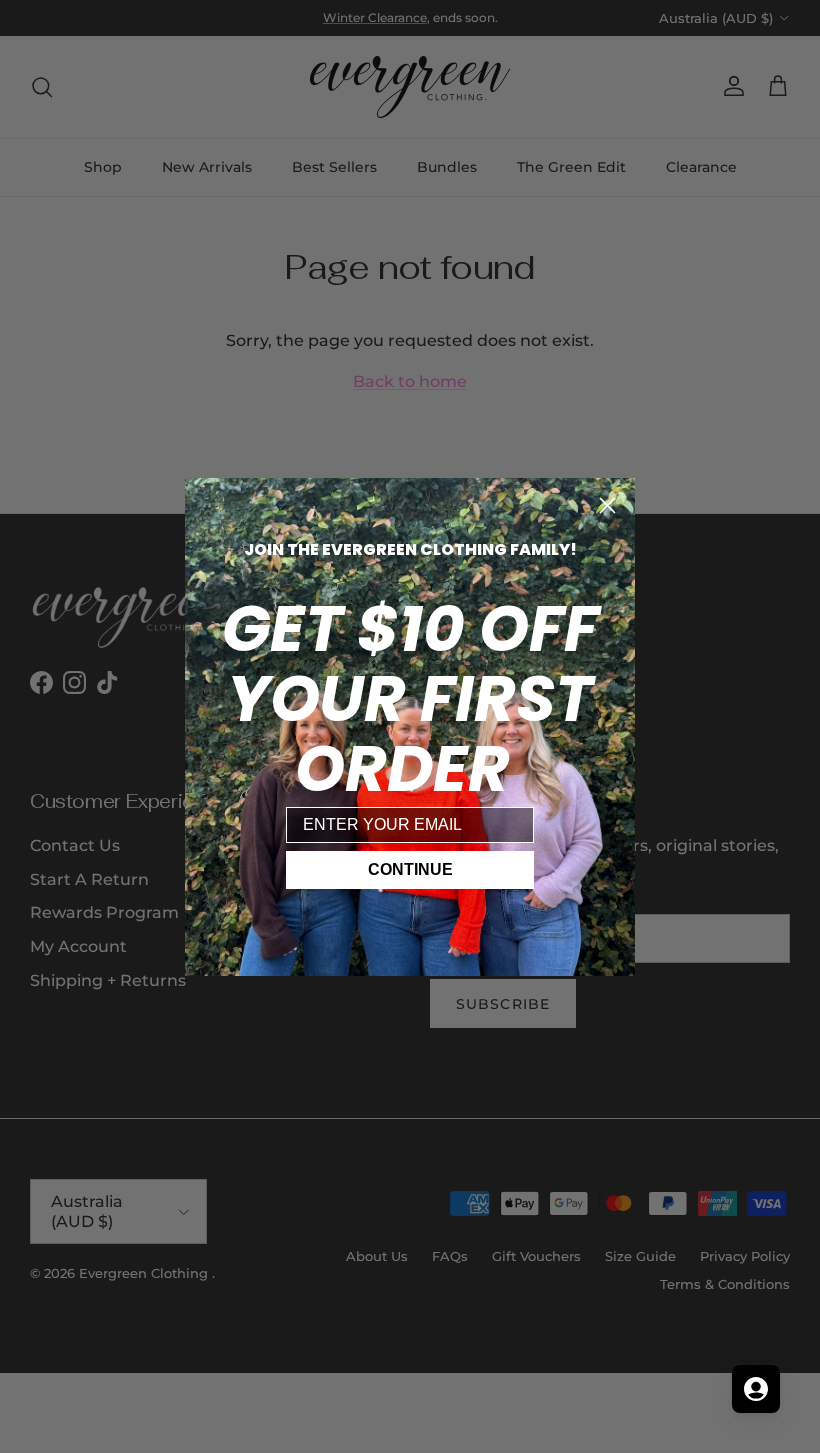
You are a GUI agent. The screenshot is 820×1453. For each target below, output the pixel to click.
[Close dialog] (607, 505)
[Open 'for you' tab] (756, 1389)
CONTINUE (410, 869)
